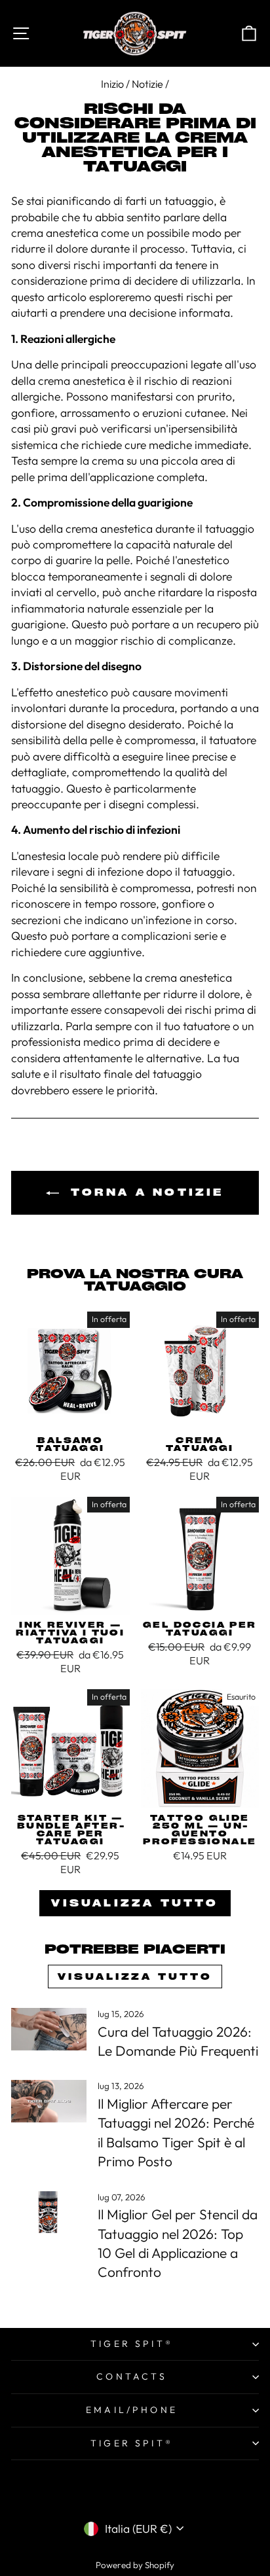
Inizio (112, 84)
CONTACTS (132, 2376)
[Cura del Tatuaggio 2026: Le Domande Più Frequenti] (49, 2029)
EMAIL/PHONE (132, 2410)
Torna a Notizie (144, 1192)
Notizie (147, 84)
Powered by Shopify (135, 2565)
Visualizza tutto (135, 1903)
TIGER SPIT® (132, 2344)
